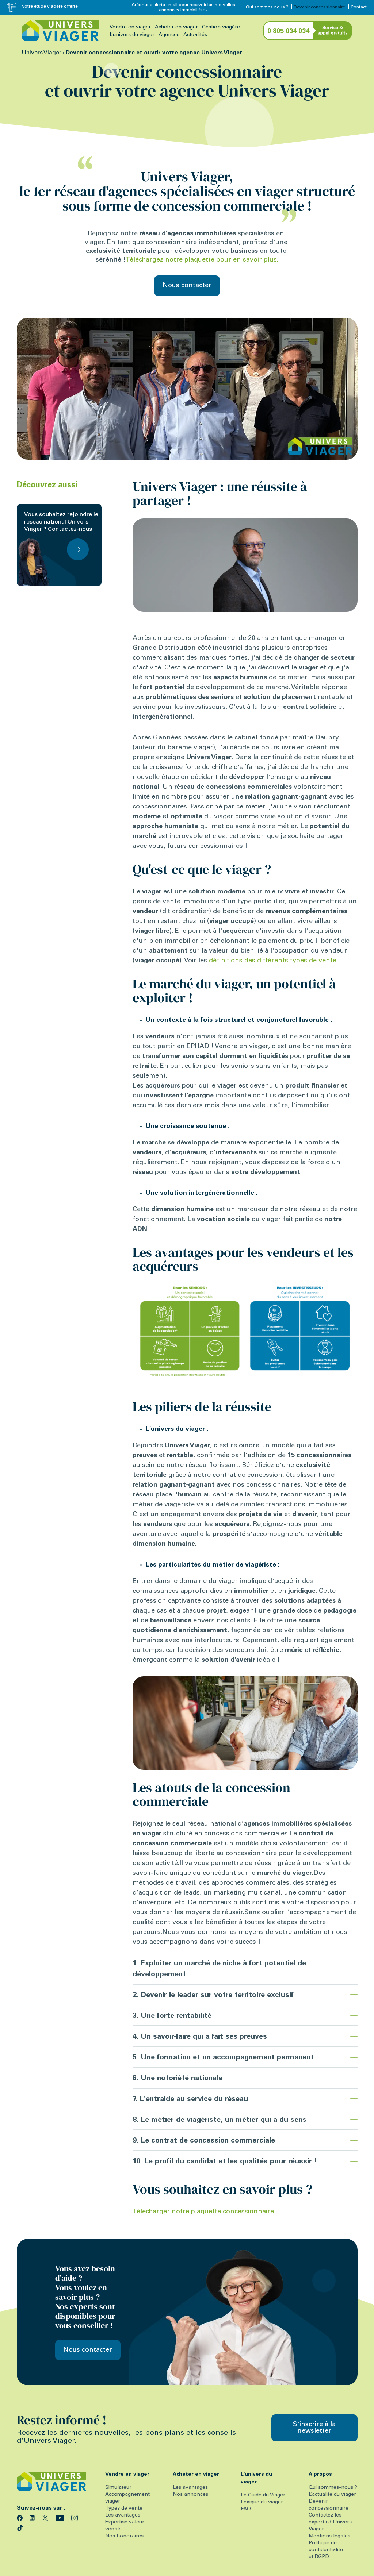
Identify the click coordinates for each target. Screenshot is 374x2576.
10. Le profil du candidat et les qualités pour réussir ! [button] (225, 2162)
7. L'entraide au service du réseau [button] (190, 2100)
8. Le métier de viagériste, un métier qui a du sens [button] (220, 2120)
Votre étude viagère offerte (50, 7)
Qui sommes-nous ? (267, 7)
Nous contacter (187, 286)
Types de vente (124, 2509)
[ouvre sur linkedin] (33, 2517)
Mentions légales (329, 2536)
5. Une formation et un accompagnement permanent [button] (223, 2058)
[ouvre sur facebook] (21, 2517)
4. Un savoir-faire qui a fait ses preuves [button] (200, 2037)
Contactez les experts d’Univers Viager (330, 2522)
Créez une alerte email (155, 5)
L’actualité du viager (332, 2495)
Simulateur (118, 2488)
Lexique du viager (262, 2502)
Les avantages (123, 2515)
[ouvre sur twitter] (46, 2517)
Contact (359, 7)
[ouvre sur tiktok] (20, 2527)
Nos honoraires (124, 2536)
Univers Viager (42, 53)
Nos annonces (190, 2495)
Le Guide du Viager (263, 2495)
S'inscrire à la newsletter (314, 2428)
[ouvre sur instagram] (75, 2517)
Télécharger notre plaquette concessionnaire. (204, 2212)
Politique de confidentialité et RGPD (326, 2550)
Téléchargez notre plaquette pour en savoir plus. (202, 260)
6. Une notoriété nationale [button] (178, 2079)
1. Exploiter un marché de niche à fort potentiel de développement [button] (219, 1969)
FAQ (246, 2509)
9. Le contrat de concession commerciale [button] (204, 2141)
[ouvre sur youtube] (61, 2517)
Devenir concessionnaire (319, 7)
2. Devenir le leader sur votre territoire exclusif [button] (213, 1996)
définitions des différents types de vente (273, 961)
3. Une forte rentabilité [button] (172, 2016)
